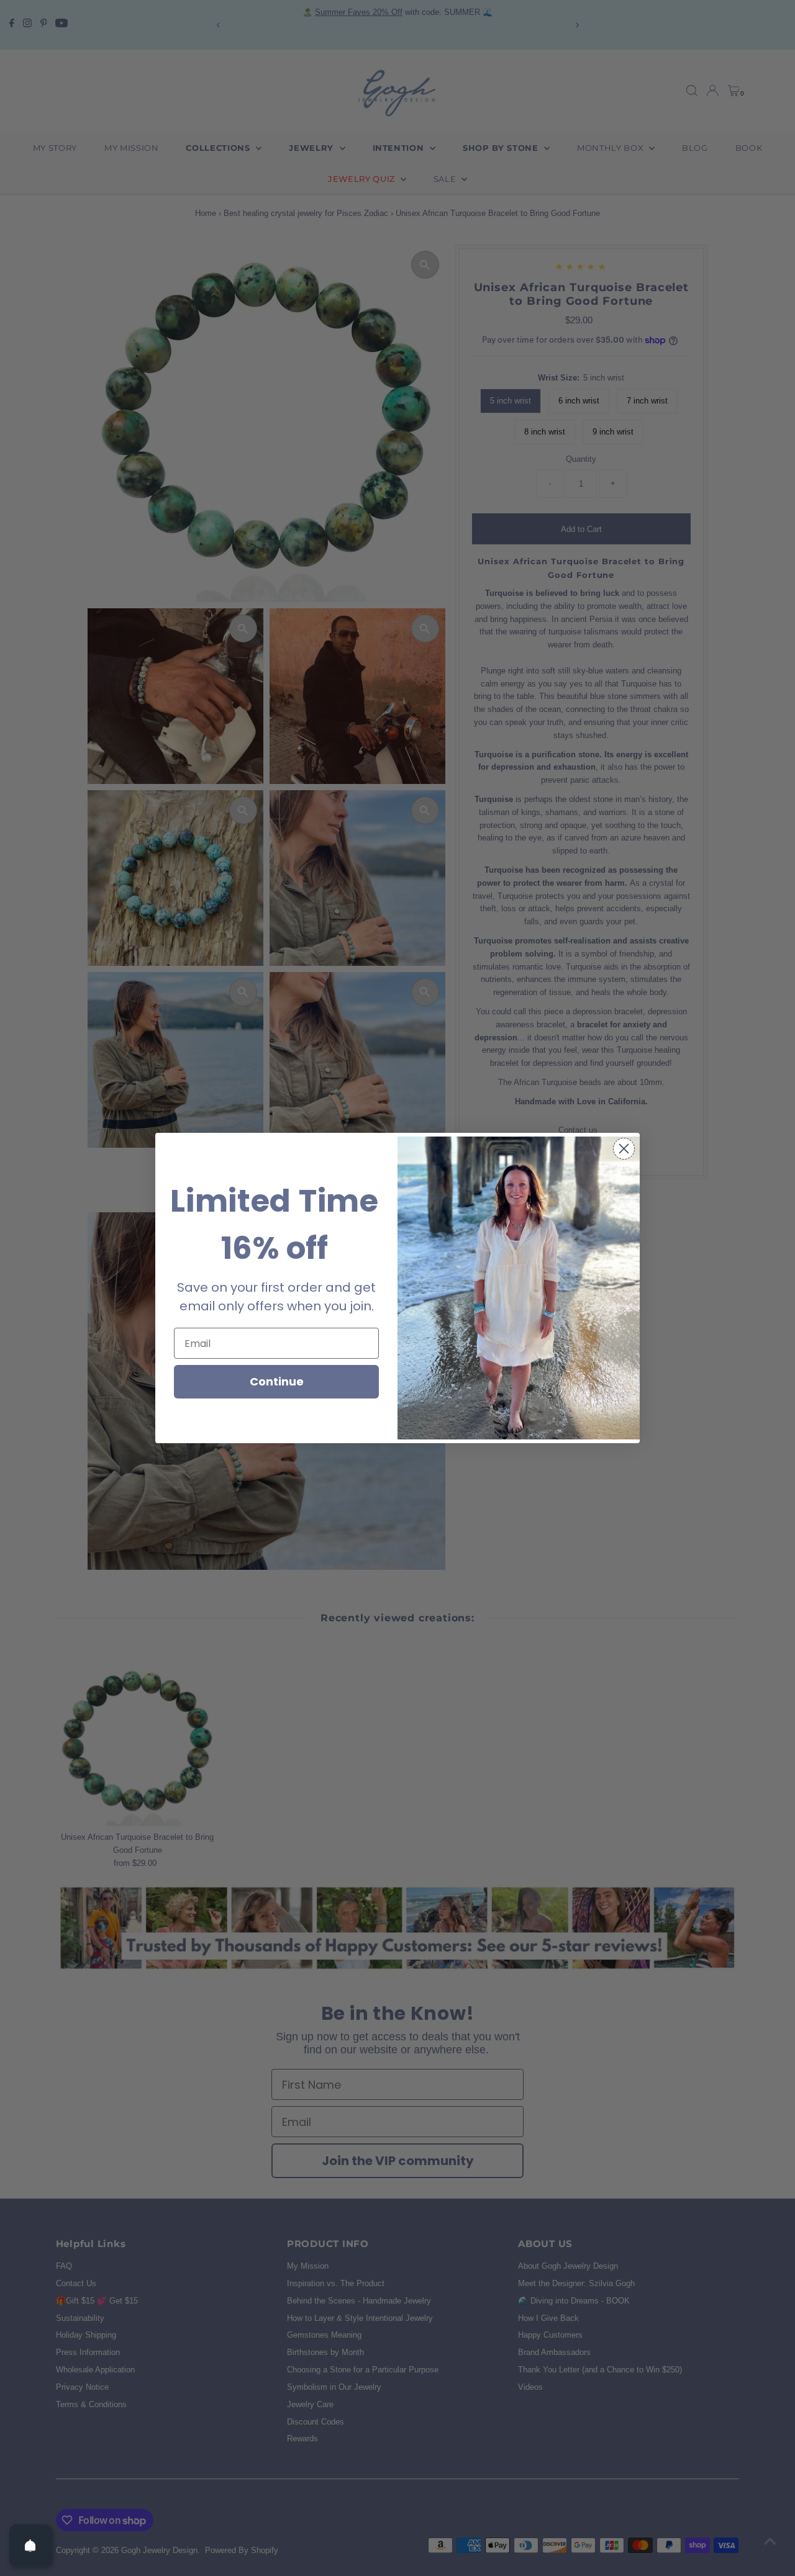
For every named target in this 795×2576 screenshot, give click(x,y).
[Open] (30, 2546)
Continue (277, 1381)
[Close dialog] (624, 1149)
